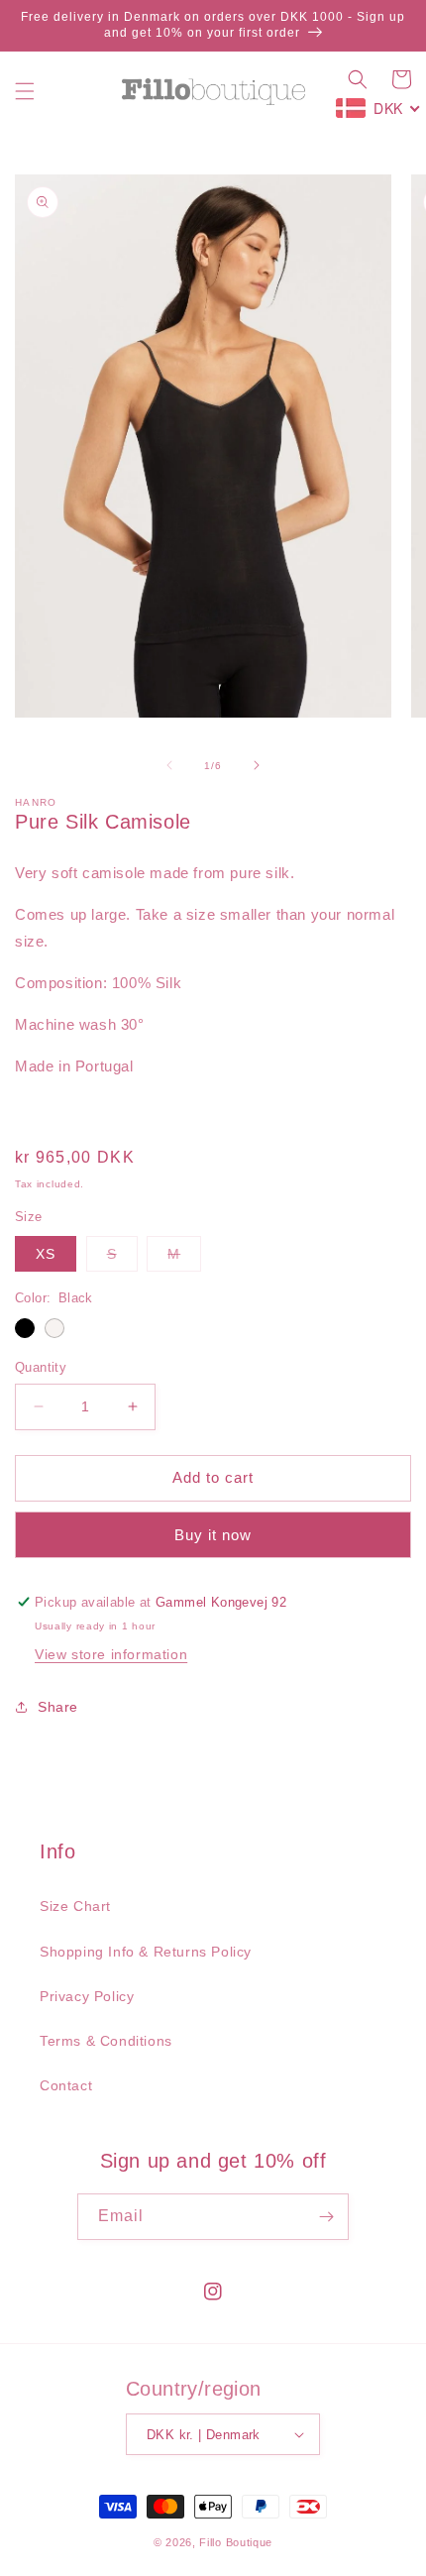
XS (46, 1254)
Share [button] (58, 1707)
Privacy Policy (87, 1996)
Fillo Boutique (236, 2542)
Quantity (41, 1367)
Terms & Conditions (106, 2041)
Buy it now (213, 1535)
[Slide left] (169, 765)
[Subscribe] (326, 2217)
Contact (66, 2085)
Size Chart (75, 1906)
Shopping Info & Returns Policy (146, 1952)
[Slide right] (257, 765)
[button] (25, 91)
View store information (111, 1654)
